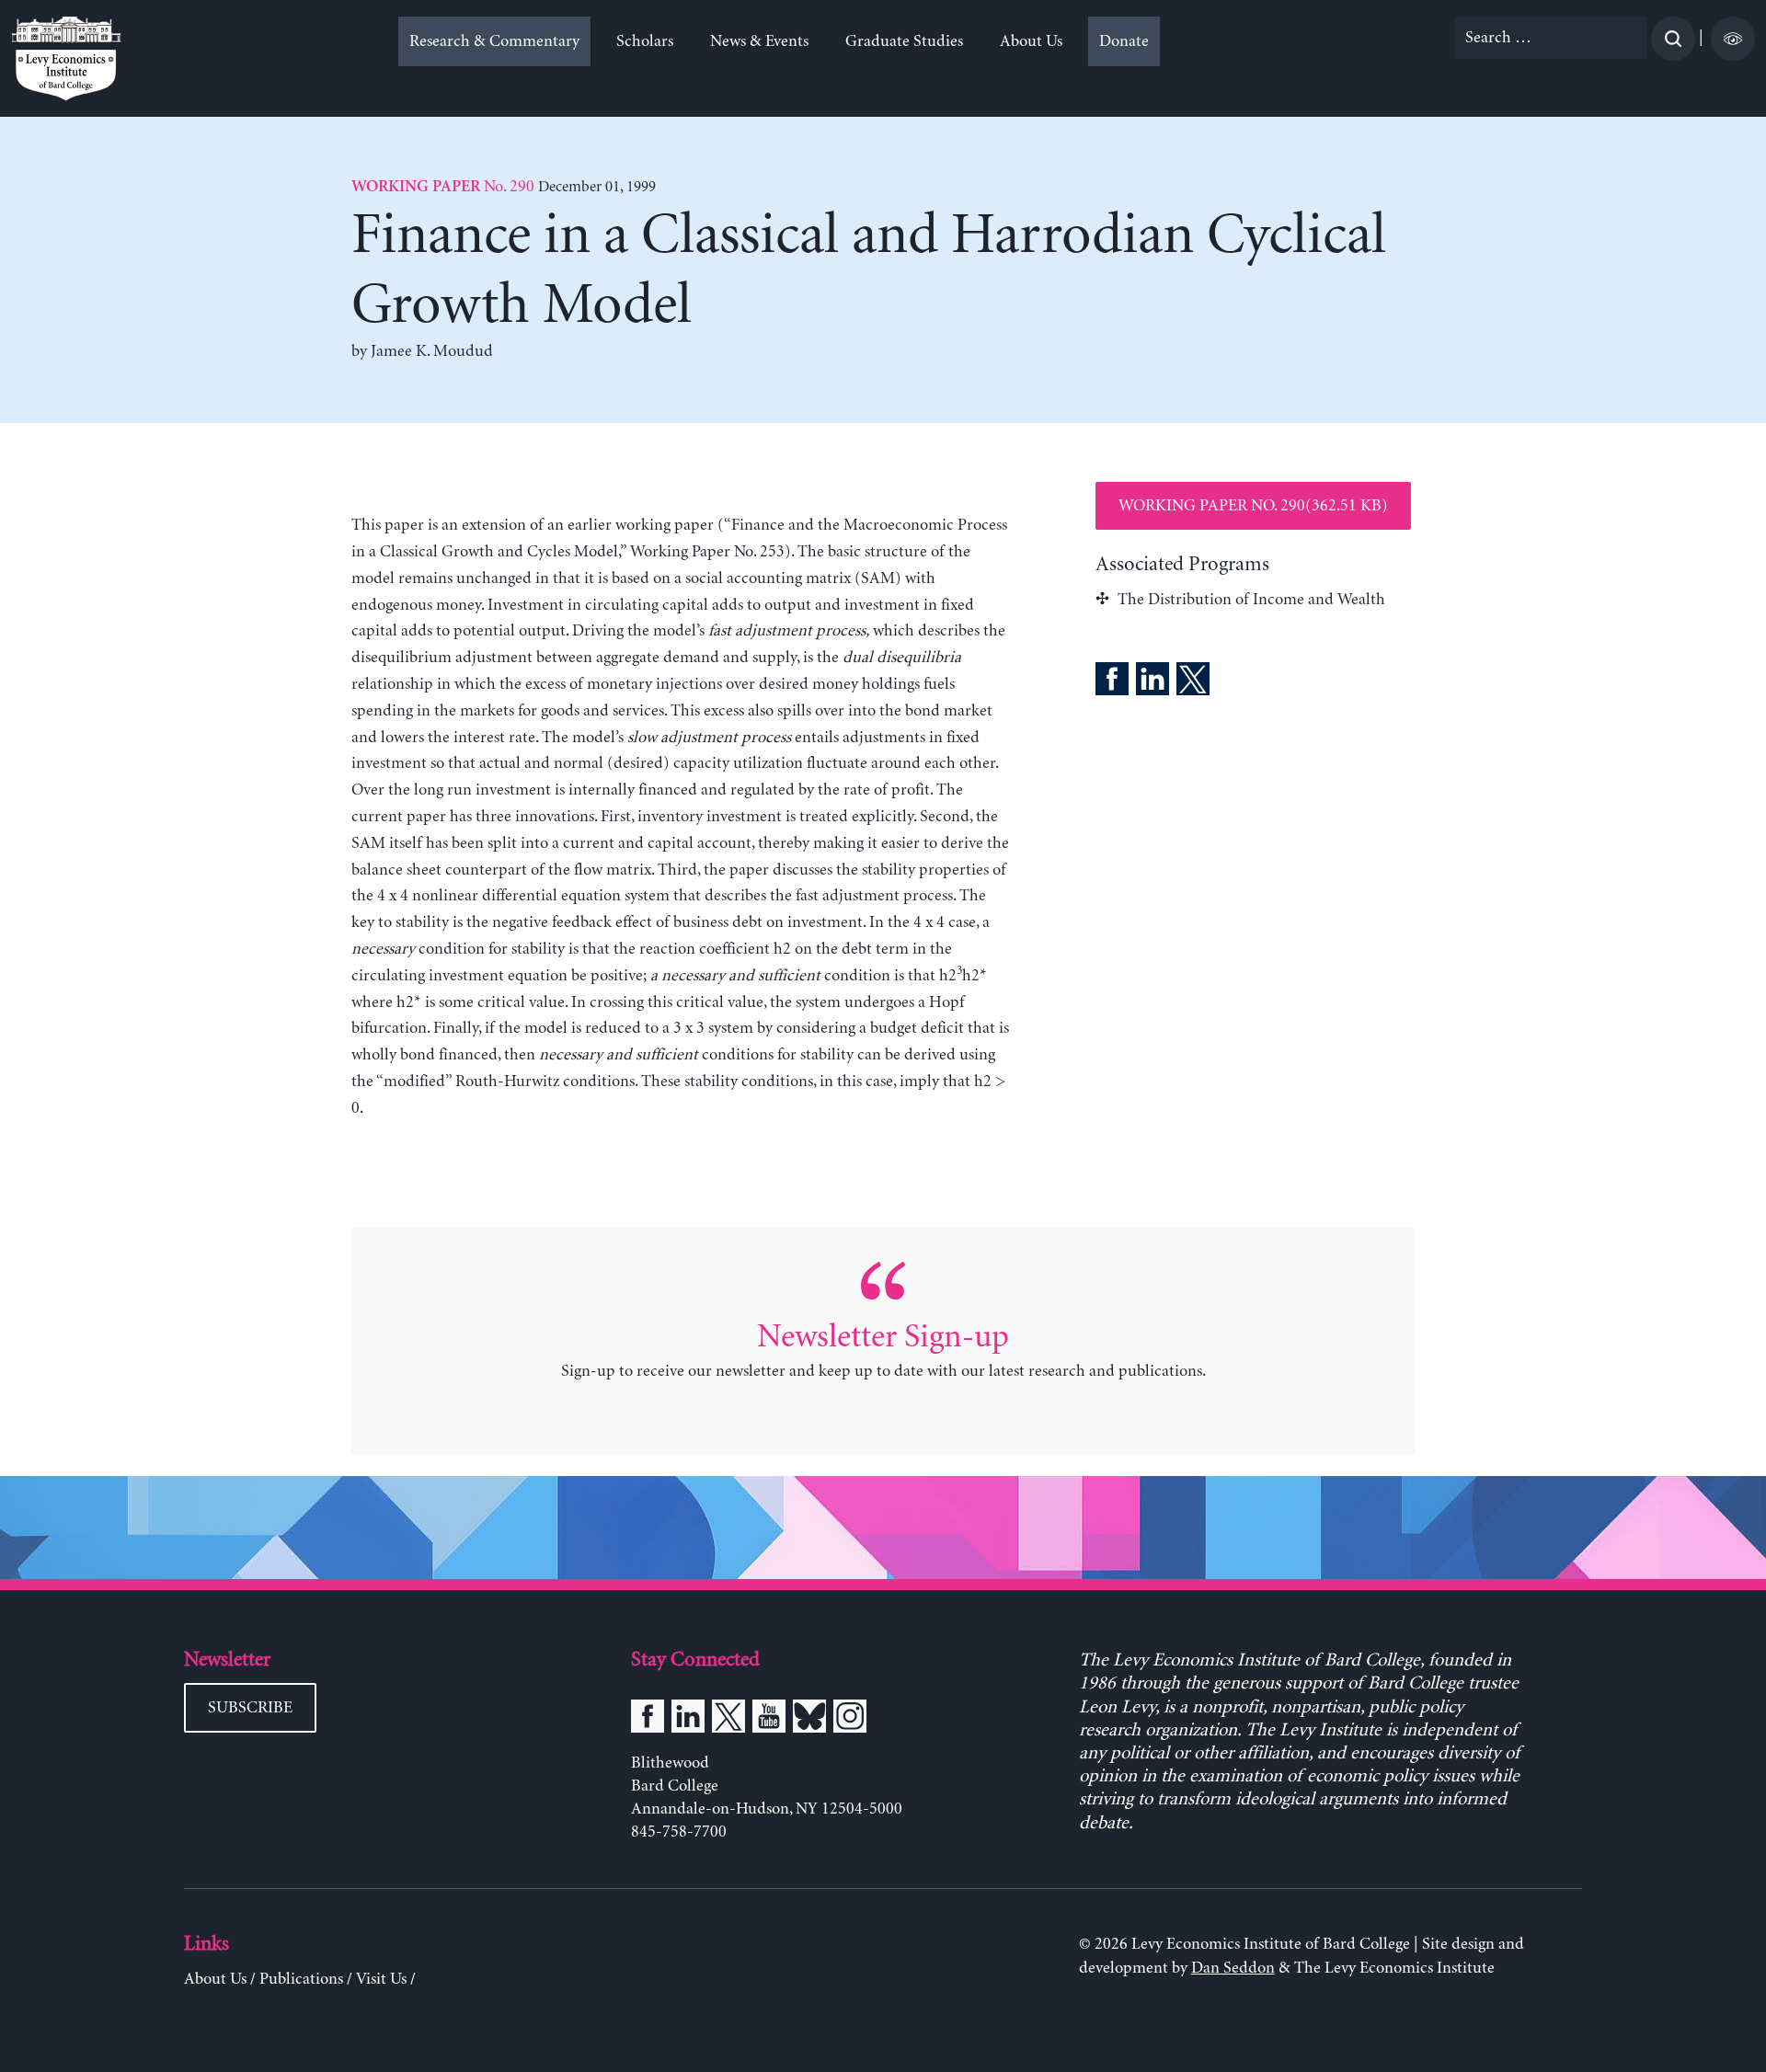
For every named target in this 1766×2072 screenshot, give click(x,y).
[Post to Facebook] (1112, 682)
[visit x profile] (728, 1720)
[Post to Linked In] (1152, 682)
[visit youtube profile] (769, 1720)
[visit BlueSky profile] (809, 1720)
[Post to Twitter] (1193, 682)
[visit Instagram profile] (850, 1720)
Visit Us (381, 1979)
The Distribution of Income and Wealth (1251, 600)
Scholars (645, 41)
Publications (301, 1979)
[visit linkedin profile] (688, 1720)
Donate (1124, 41)
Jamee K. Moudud (432, 351)
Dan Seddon (1233, 1968)
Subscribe (250, 1708)
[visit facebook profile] (648, 1720)
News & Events (759, 41)
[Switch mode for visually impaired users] (1733, 39)
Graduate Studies (904, 41)
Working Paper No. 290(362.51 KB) (1253, 506)
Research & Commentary (494, 41)
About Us (1031, 41)
